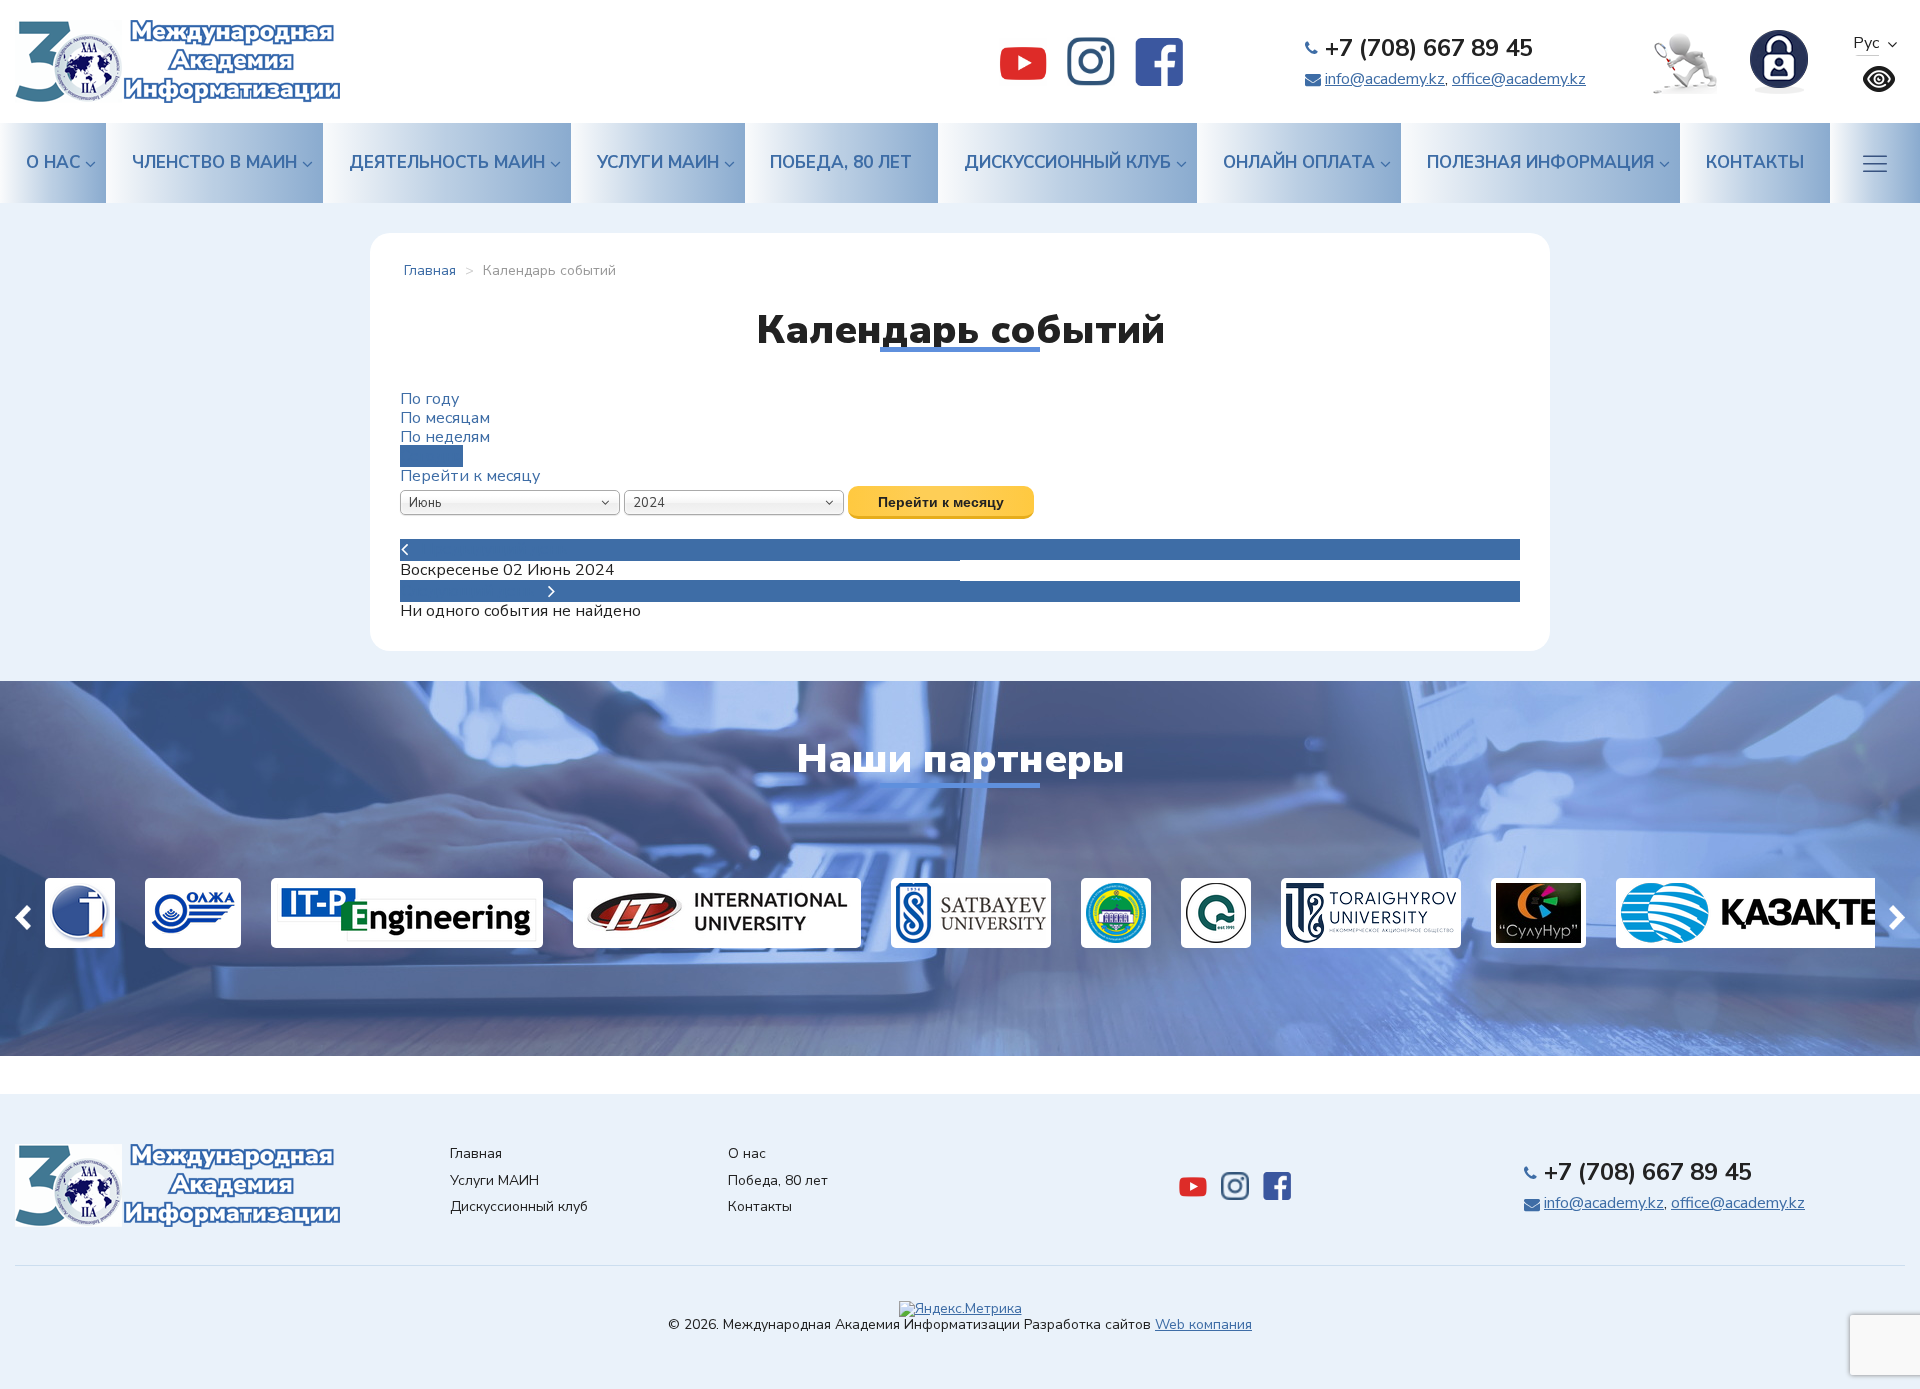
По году (429, 399)
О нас (53, 162)
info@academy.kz (1385, 79)
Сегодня (431, 456)
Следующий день (468, 591)
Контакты (1755, 162)
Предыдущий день (494, 549)
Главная (476, 1154)
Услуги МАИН (658, 162)
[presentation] (23, 913)
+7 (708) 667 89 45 (1429, 48)
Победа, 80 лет (841, 162)
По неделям (445, 437)
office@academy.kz (1519, 79)
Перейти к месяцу (470, 476)
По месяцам (445, 418)
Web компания (1203, 1324)
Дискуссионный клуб (1067, 162)
